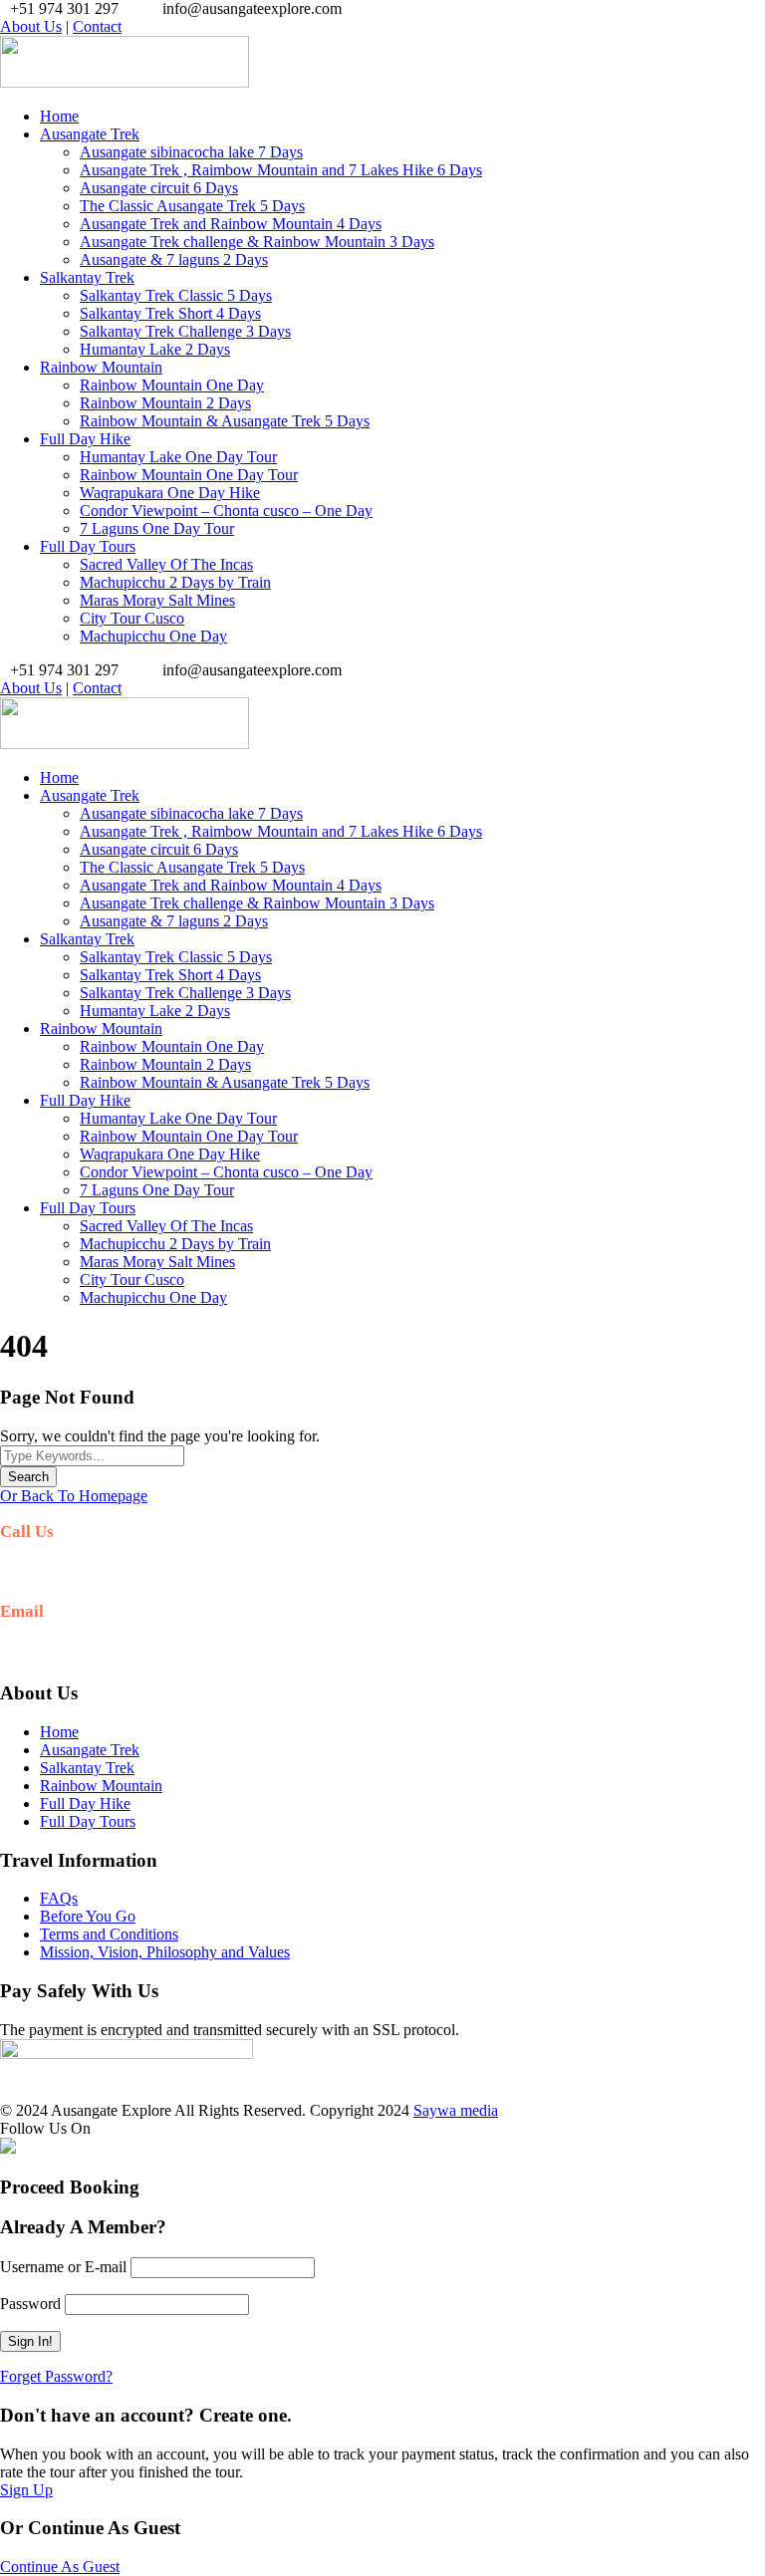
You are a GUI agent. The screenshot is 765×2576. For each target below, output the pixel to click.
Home (59, 116)
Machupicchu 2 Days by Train (175, 582)
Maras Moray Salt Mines (157, 600)
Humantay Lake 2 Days (155, 349)
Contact (97, 26)
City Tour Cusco (132, 618)
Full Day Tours (88, 546)
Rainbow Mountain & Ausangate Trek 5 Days (225, 421)
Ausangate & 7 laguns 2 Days (174, 259)
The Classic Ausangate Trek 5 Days (192, 206)
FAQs (59, 1898)
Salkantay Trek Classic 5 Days (176, 295)
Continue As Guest (60, 2567)
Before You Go (88, 1916)
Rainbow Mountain (101, 367)
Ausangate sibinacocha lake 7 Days (191, 152)
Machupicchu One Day (153, 636)
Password (30, 2304)
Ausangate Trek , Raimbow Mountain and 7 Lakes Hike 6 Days (281, 170)
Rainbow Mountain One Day (172, 385)
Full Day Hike (85, 439)
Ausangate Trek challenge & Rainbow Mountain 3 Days (257, 242)
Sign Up (26, 2490)
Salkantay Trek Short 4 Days (170, 313)
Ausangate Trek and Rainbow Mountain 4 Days (231, 224)
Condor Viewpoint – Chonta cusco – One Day (226, 511)
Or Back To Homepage (74, 1496)
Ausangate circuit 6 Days (159, 188)
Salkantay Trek (87, 277)
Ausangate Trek (90, 134)
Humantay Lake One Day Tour (178, 457)
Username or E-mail (63, 2267)
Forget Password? (56, 2376)
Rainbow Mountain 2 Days (165, 403)
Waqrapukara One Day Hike (170, 493)
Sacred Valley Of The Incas (166, 564)
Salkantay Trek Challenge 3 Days (185, 331)
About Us (31, 26)
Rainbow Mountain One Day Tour (189, 475)
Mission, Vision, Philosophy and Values (165, 1952)
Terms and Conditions (109, 1934)
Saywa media (456, 2110)
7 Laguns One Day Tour (157, 528)
